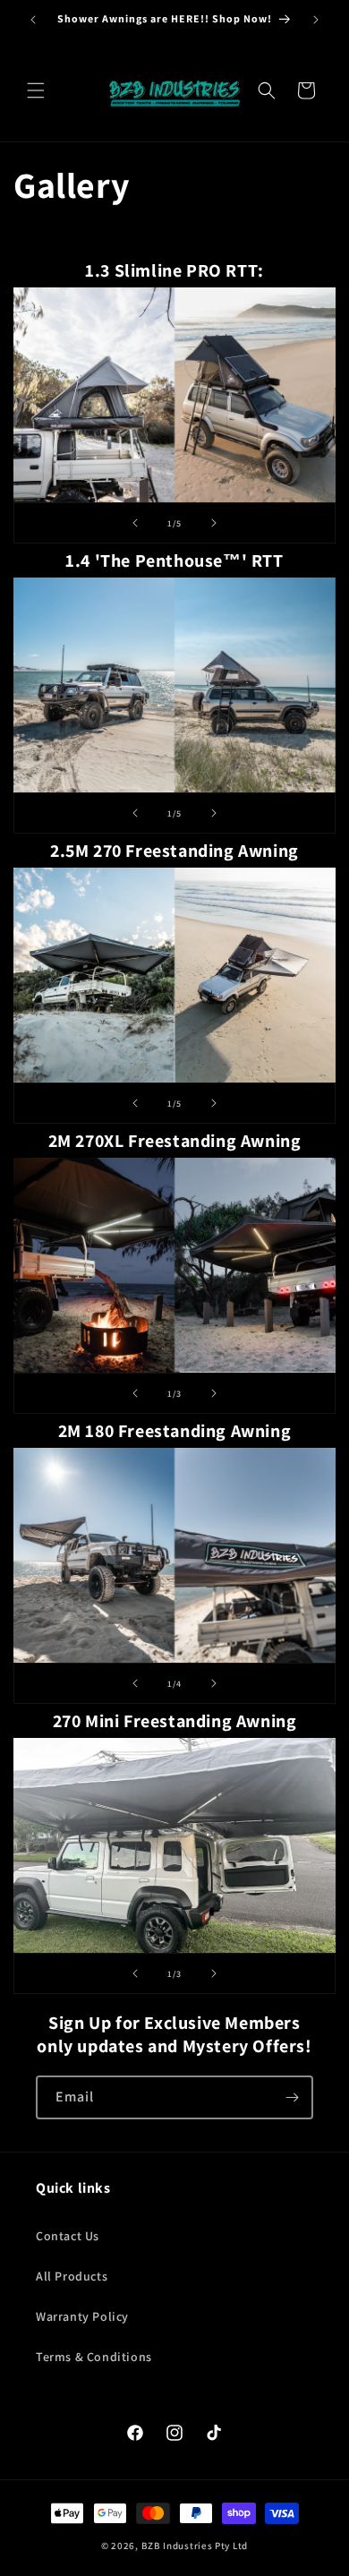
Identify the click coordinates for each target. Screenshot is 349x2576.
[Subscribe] (292, 2097)
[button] (36, 90)
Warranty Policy (82, 2316)
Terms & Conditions (94, 2357)
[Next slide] (214, 523)
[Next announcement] (316, 20)
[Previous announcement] (33, 20)
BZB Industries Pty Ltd (195, 2546)
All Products (72, 2276)
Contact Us (68, 2236)
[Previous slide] (135, 523)
